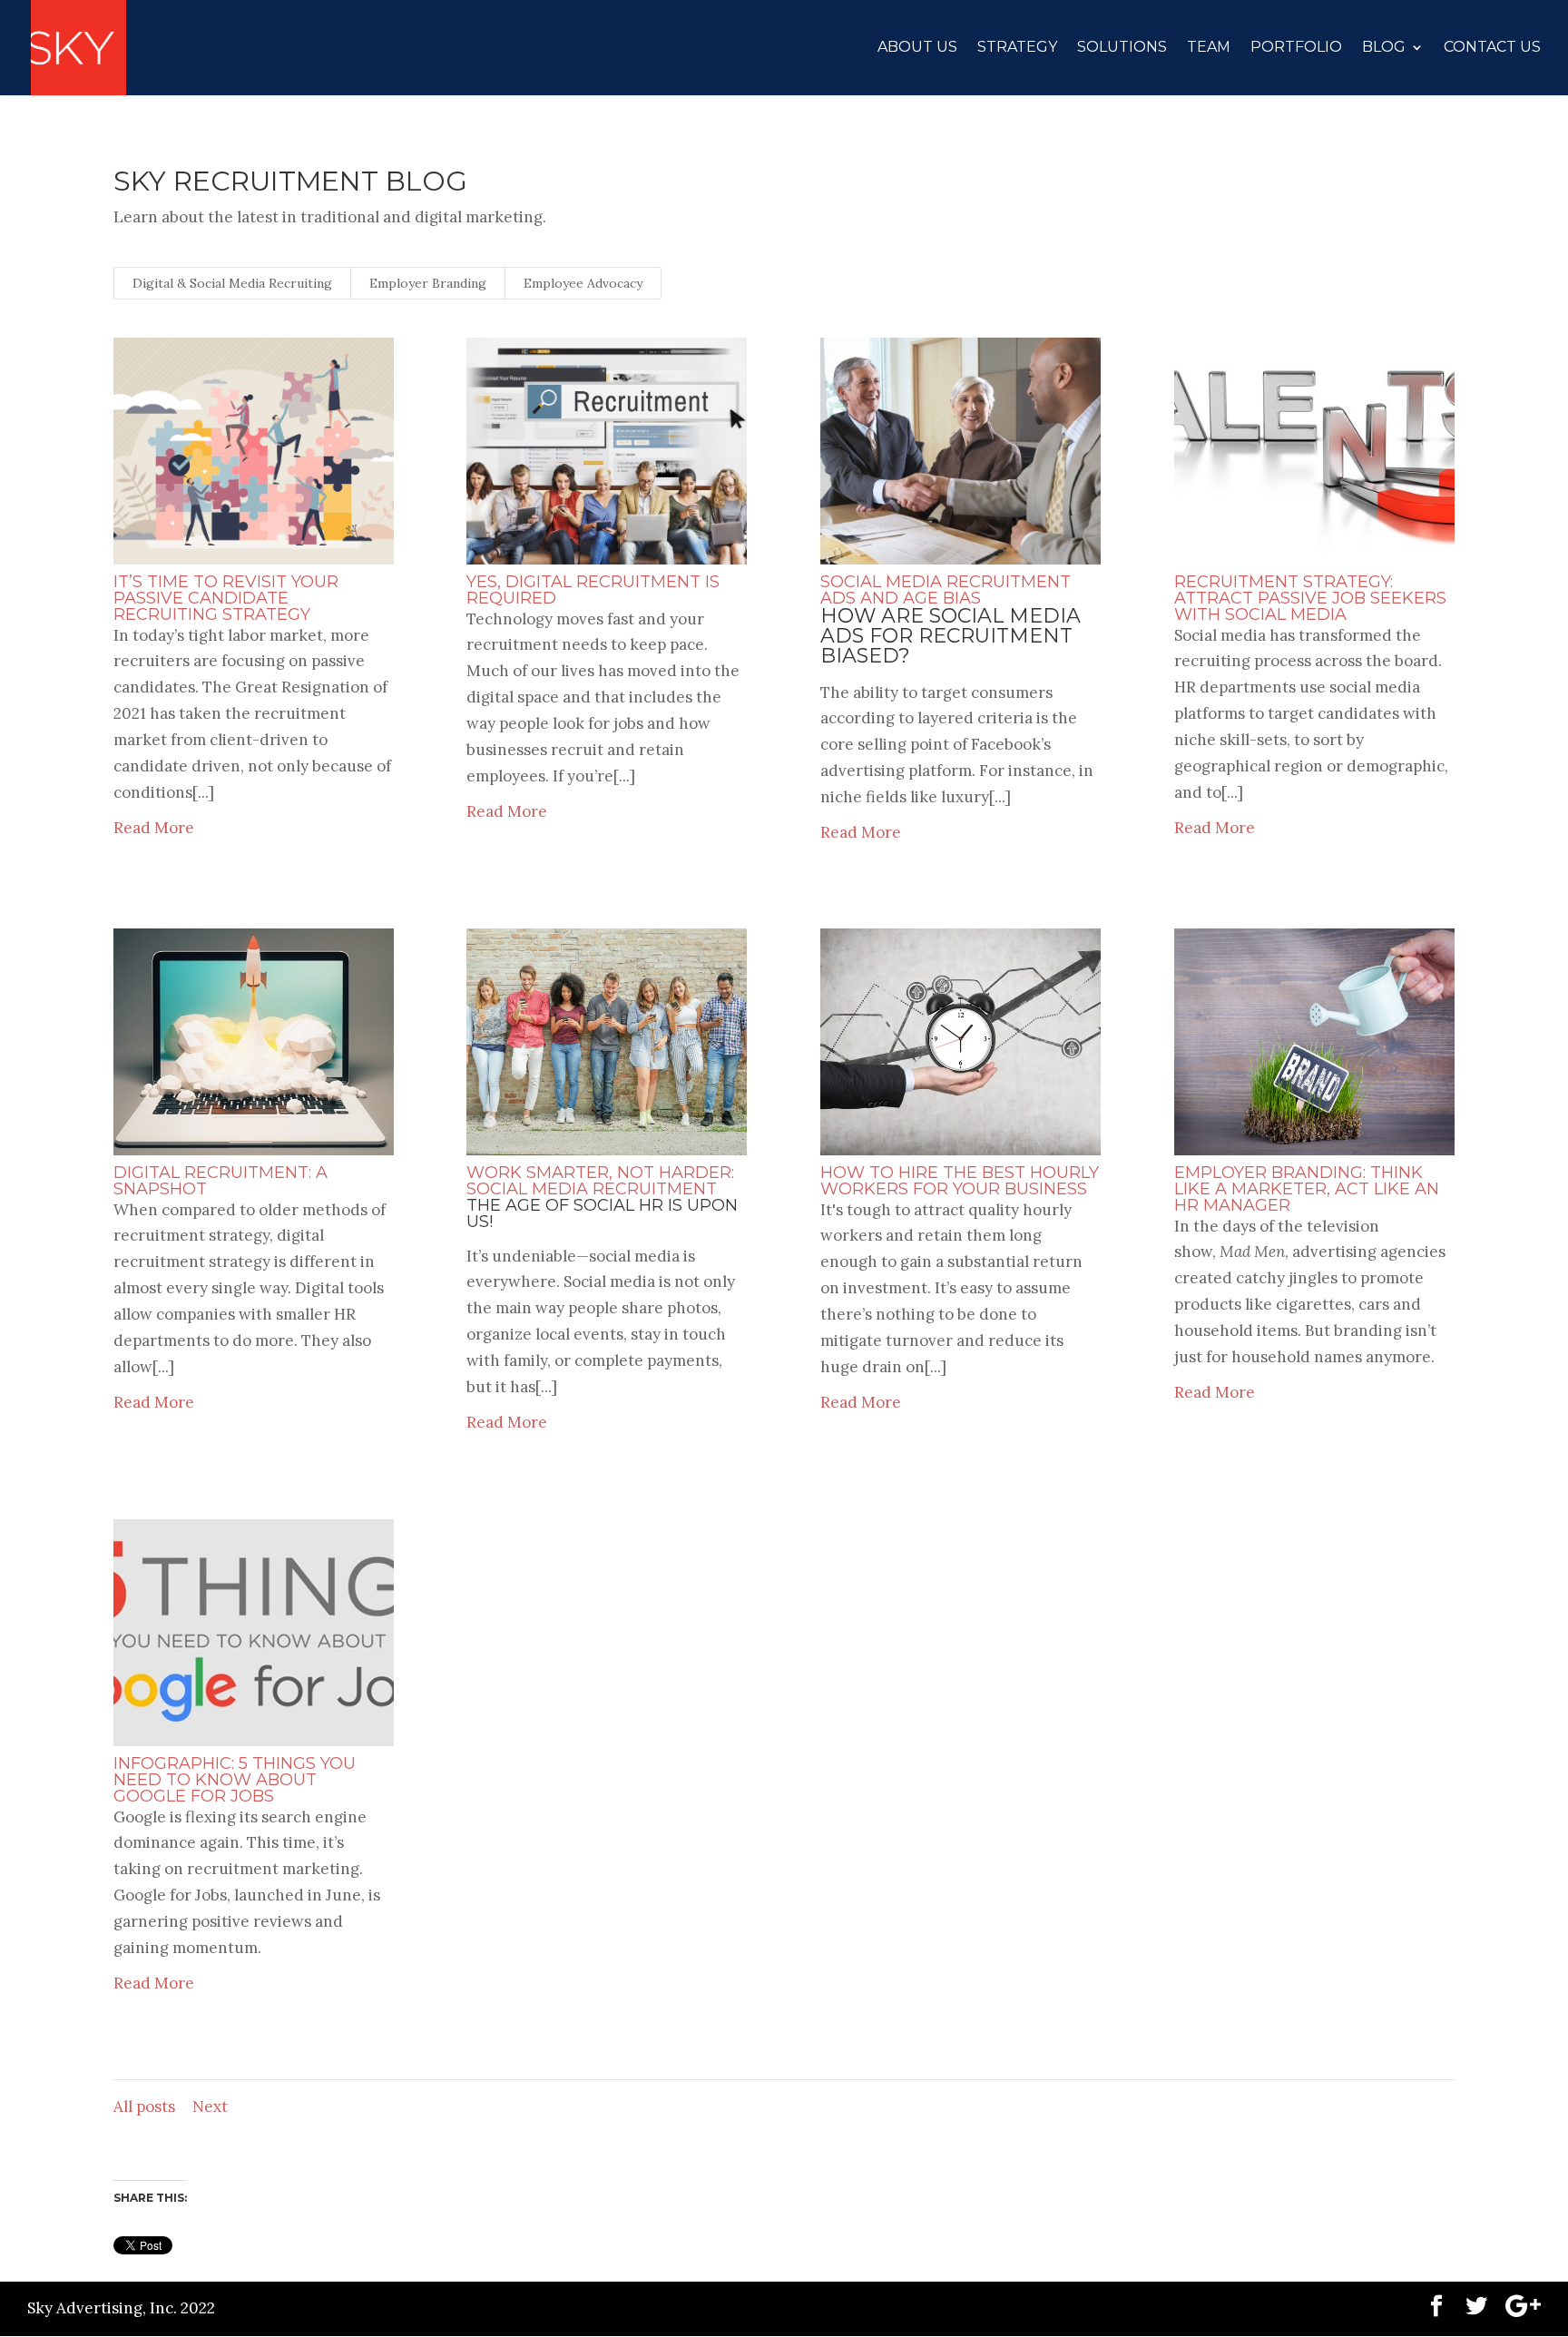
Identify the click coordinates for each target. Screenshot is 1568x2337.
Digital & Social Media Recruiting (232, 283)
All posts (144, 2106)
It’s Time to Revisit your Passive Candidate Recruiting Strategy (226, 598)
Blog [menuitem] (1384, 48)
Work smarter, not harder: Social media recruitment (600, 1181)
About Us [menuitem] (917, 48)
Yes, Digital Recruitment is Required (593, 590)
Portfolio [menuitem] (1296, 48)
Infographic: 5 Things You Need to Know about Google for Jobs (235, 1780)
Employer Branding (428, 283)
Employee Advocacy (583, 283)
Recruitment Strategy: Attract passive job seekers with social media (1310, 598)
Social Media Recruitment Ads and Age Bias (946, 590)
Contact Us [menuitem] (1492, 48)
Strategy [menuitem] (1017, 48)
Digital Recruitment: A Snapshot (220, 1181)
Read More (154, 828)
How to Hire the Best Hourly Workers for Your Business (960, 1181)
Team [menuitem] (1209, 48)
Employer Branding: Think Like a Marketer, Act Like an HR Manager (1307, 1189)
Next (210, 2106)
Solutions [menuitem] (1122, 48)
